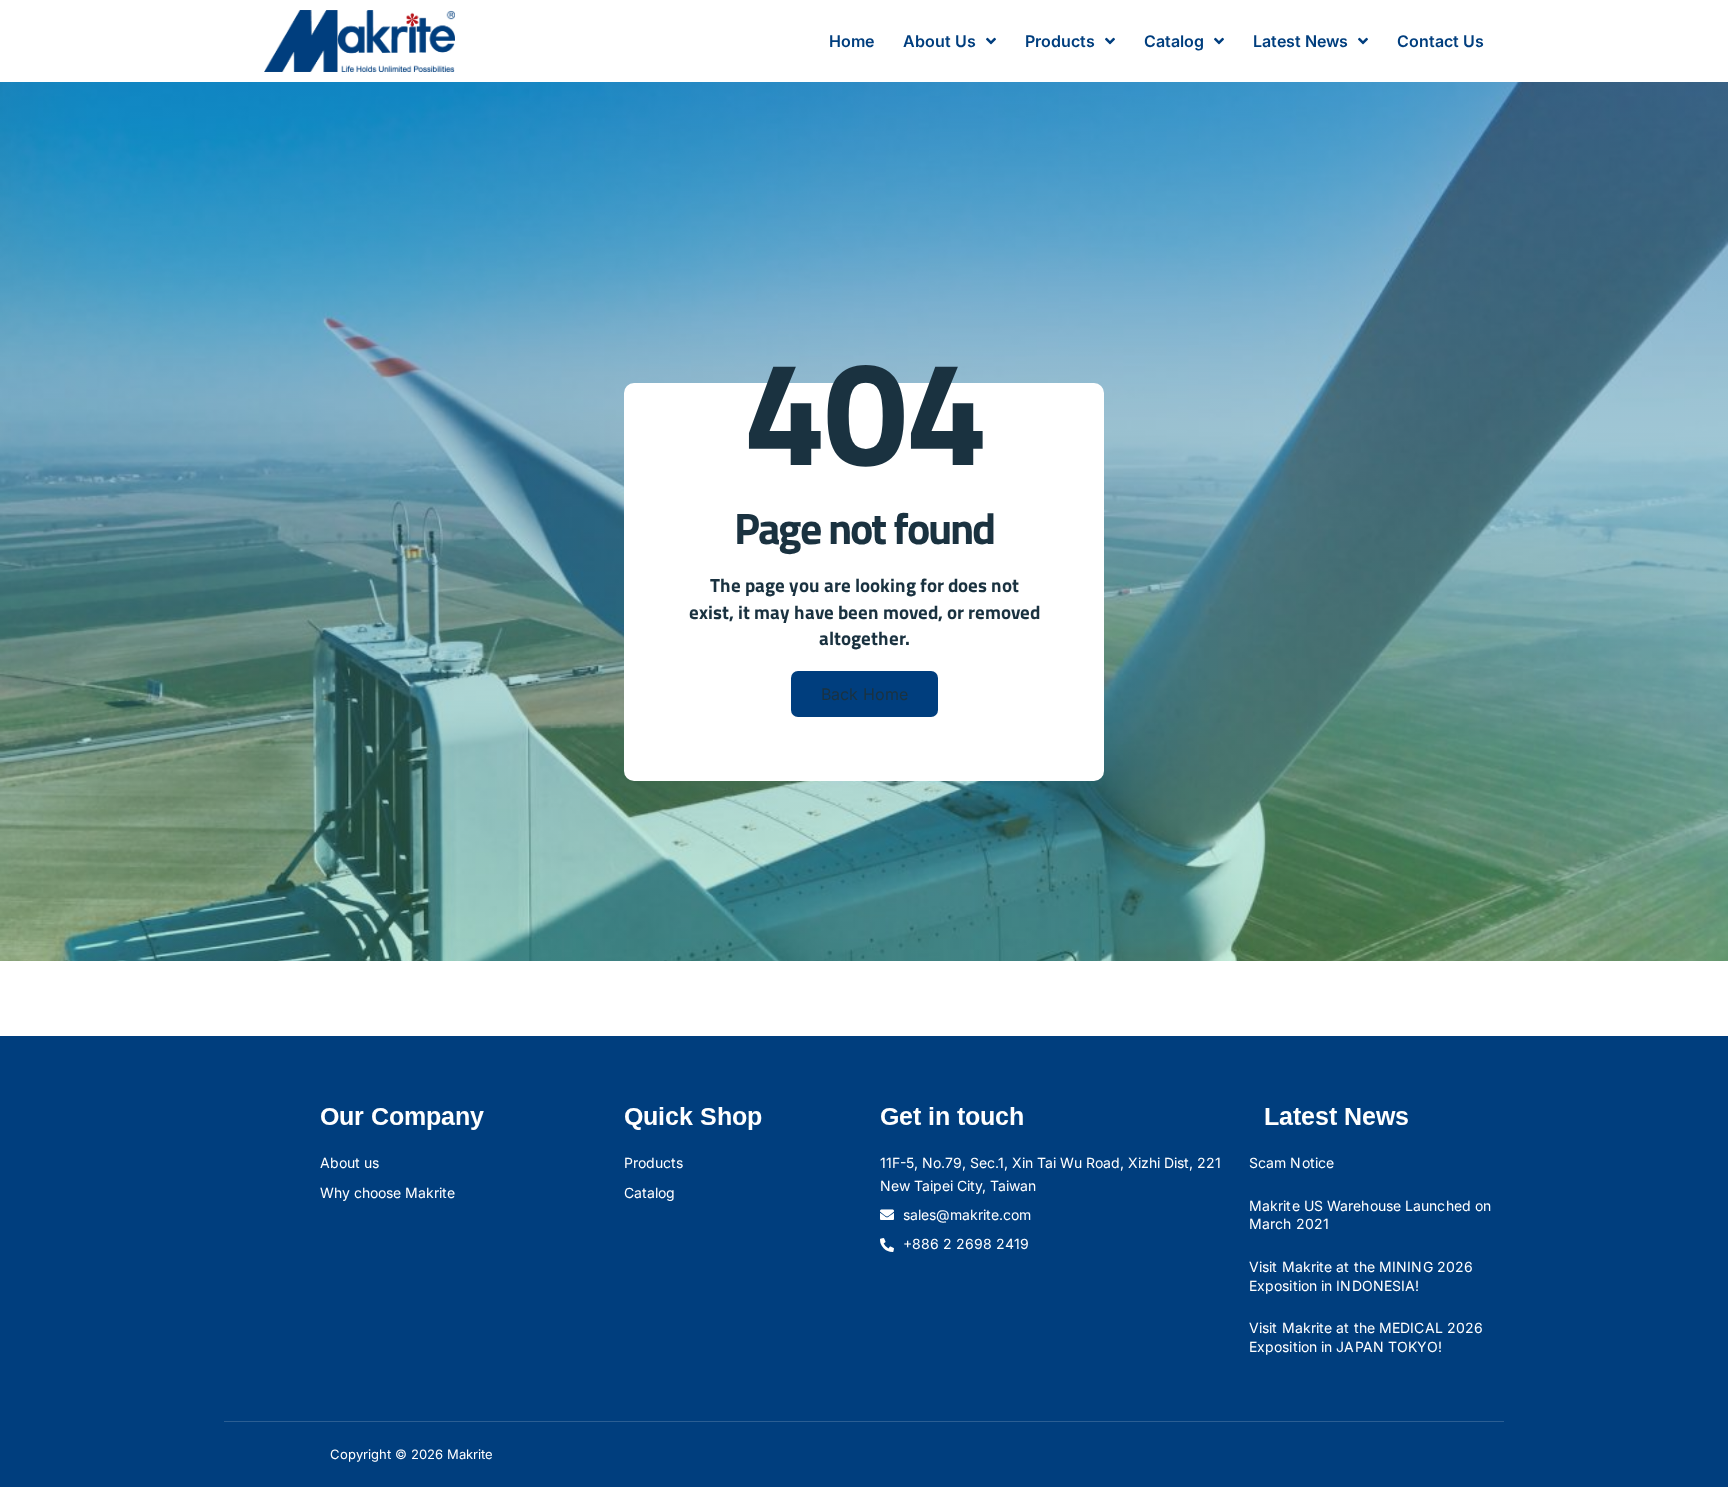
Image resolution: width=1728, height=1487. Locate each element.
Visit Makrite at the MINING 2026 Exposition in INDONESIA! (1361, 1276)
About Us (939, 41)
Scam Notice (1291, 1162)
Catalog (1174, 41)
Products (1060, 41)
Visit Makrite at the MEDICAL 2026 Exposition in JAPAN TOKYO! (1366, 1337)
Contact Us (1440, 41)
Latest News (1300, 41)
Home (851, 41)
